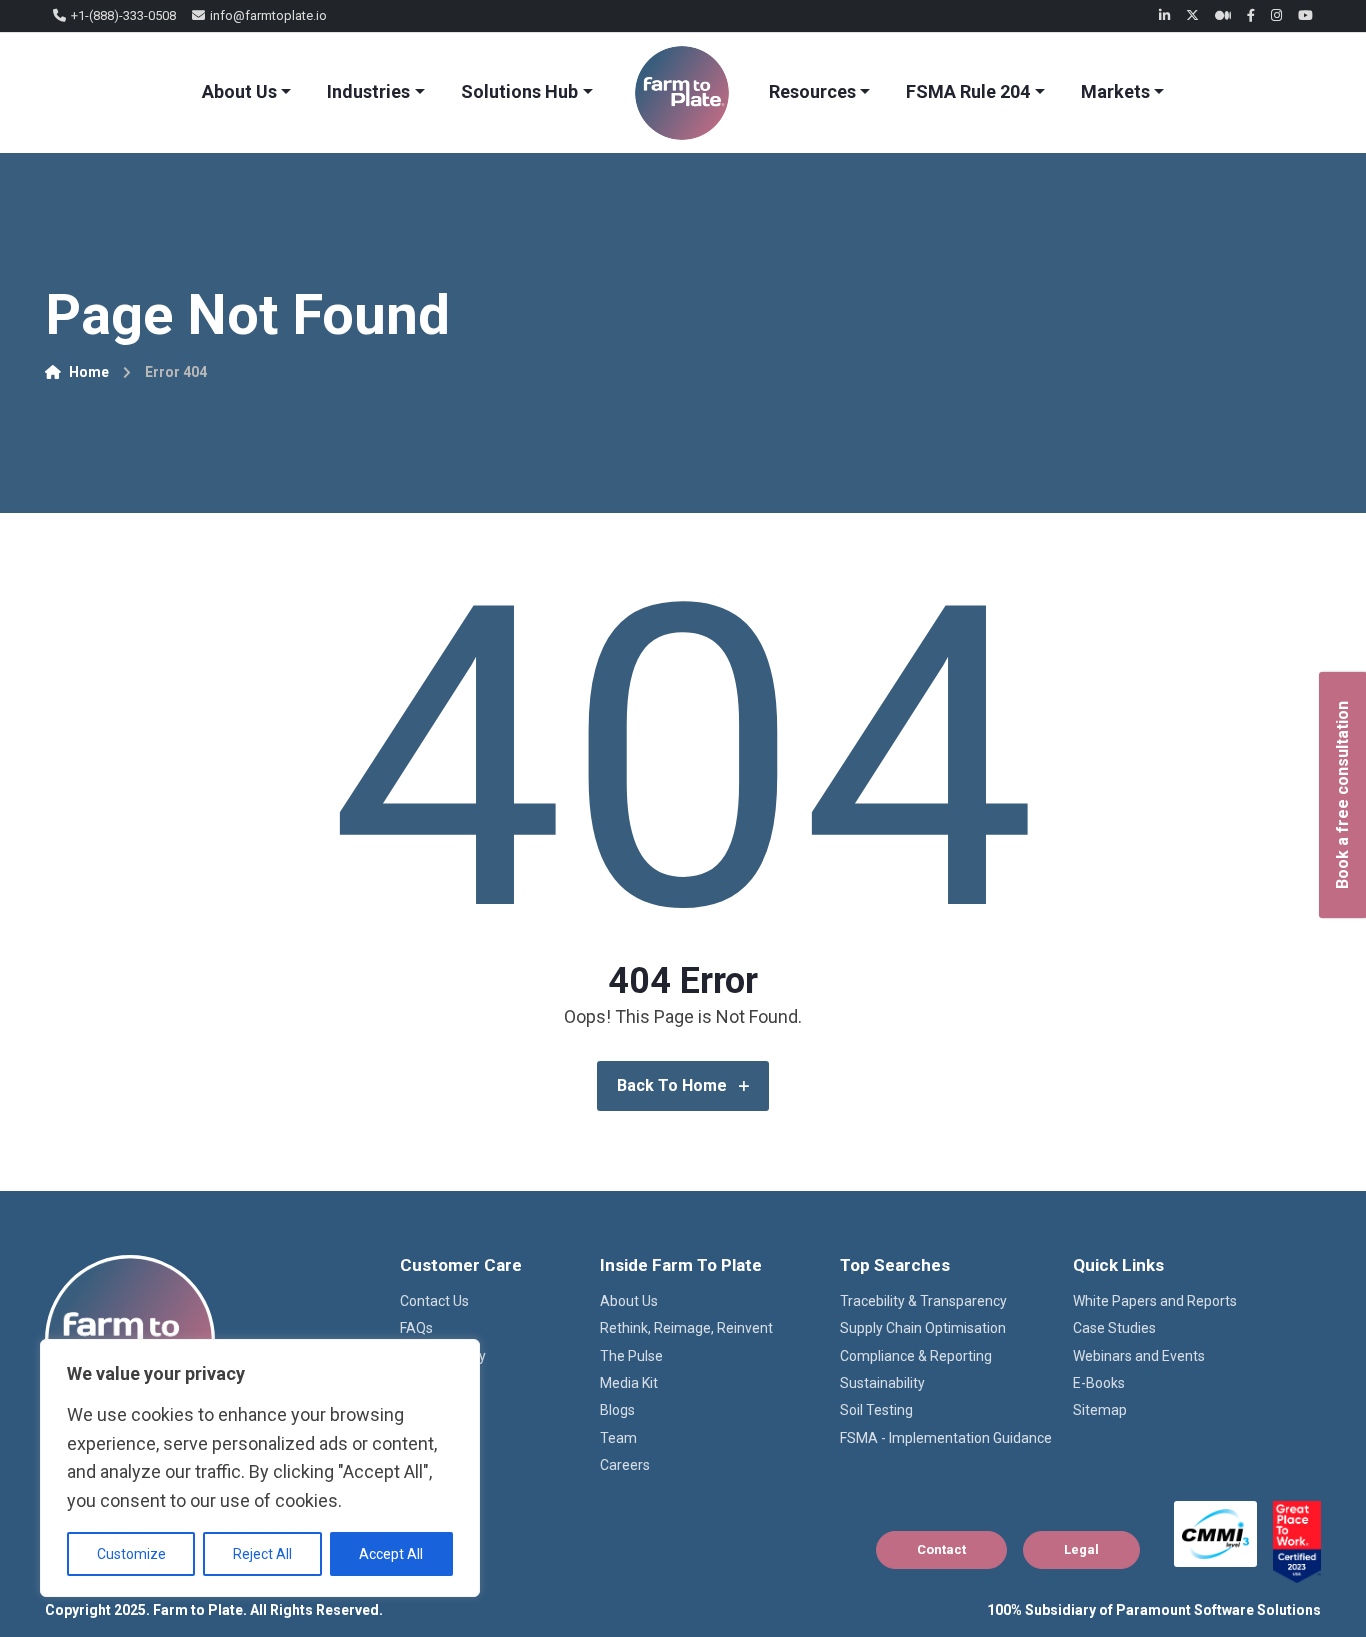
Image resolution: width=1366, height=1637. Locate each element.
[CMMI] (1215, 1534)
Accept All (391, 1554)
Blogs (617, 1410)
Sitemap (1100, 1410)
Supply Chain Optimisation (923, 1328)
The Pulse (631, 1356)
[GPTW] (1297, 1542)
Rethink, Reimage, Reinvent (686, 1328)
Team (618, 1438)
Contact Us (434, 1301)
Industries (368, 91)
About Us (239, 91)
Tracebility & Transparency (923, 1301)
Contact (941, 1549)
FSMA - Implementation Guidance (946, 1438)
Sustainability (882, 1383)
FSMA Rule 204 (968, 91)
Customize (131, 1554)
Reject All (262, 1554)
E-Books (1099, 1383)
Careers (625, 1465)
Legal (1081, 1549)
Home (89, 372)
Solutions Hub (519, 91)
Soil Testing (876, 1410)
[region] (260, 1468)
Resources (812, 91)
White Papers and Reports (1155, 1301)
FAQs (416, 1328)
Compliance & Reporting (916, 1356)
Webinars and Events (1139, 1356)
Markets (1115, 91)
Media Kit (629, 1383)
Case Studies (1114, 1328)
